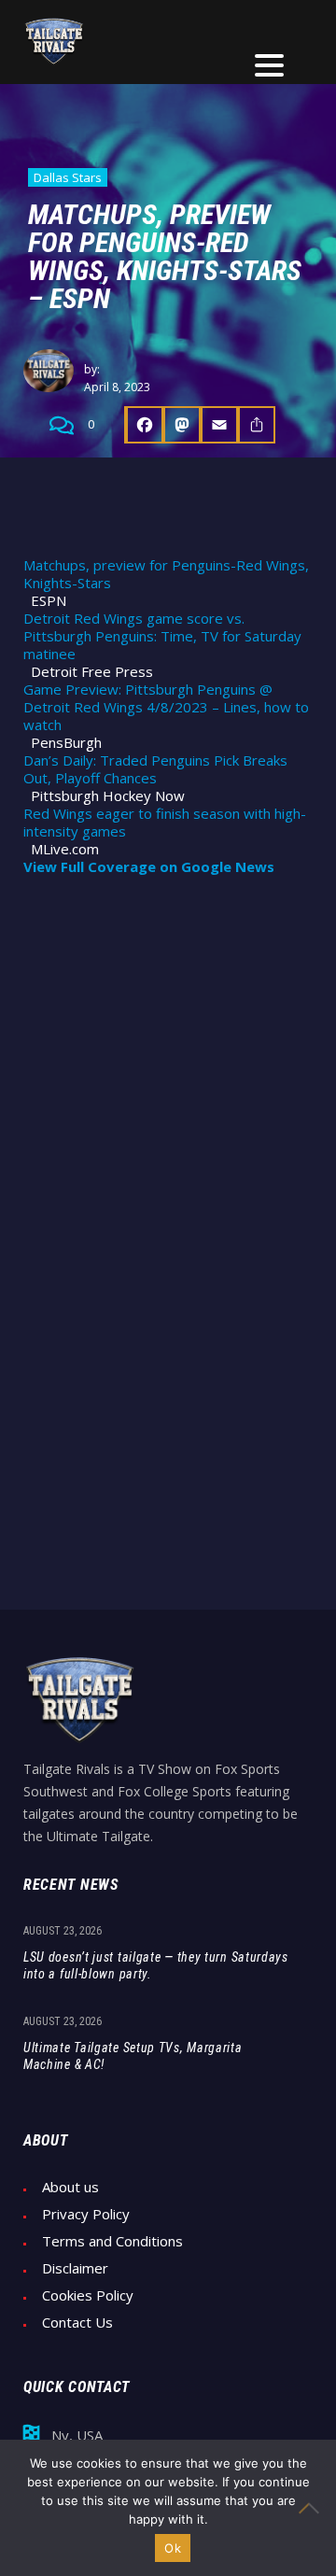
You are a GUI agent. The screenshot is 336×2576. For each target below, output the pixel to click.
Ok (173, 2548)
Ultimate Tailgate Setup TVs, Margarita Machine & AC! (133, 2056)
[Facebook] (144, 425)
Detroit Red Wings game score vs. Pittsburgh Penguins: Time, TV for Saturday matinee (162, 636)
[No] (313, 2508)
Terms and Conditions (112, 2241)
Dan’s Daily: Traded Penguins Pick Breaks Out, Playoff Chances (155, 769)
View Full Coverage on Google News (149, 867)
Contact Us (77, 2323)
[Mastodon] (182, 425)
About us (70, 2187)
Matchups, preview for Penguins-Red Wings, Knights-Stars (166, 574)
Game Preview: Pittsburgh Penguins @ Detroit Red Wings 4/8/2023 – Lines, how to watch (166, 707)
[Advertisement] (168, 1072)
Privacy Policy (86, 2214)
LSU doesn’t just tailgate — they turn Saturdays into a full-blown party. (156, 1965)
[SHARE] (257, 425)
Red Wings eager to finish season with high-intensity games (165, 823)
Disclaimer (75, 2268)
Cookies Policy (88, 2295)
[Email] (219, 425)
